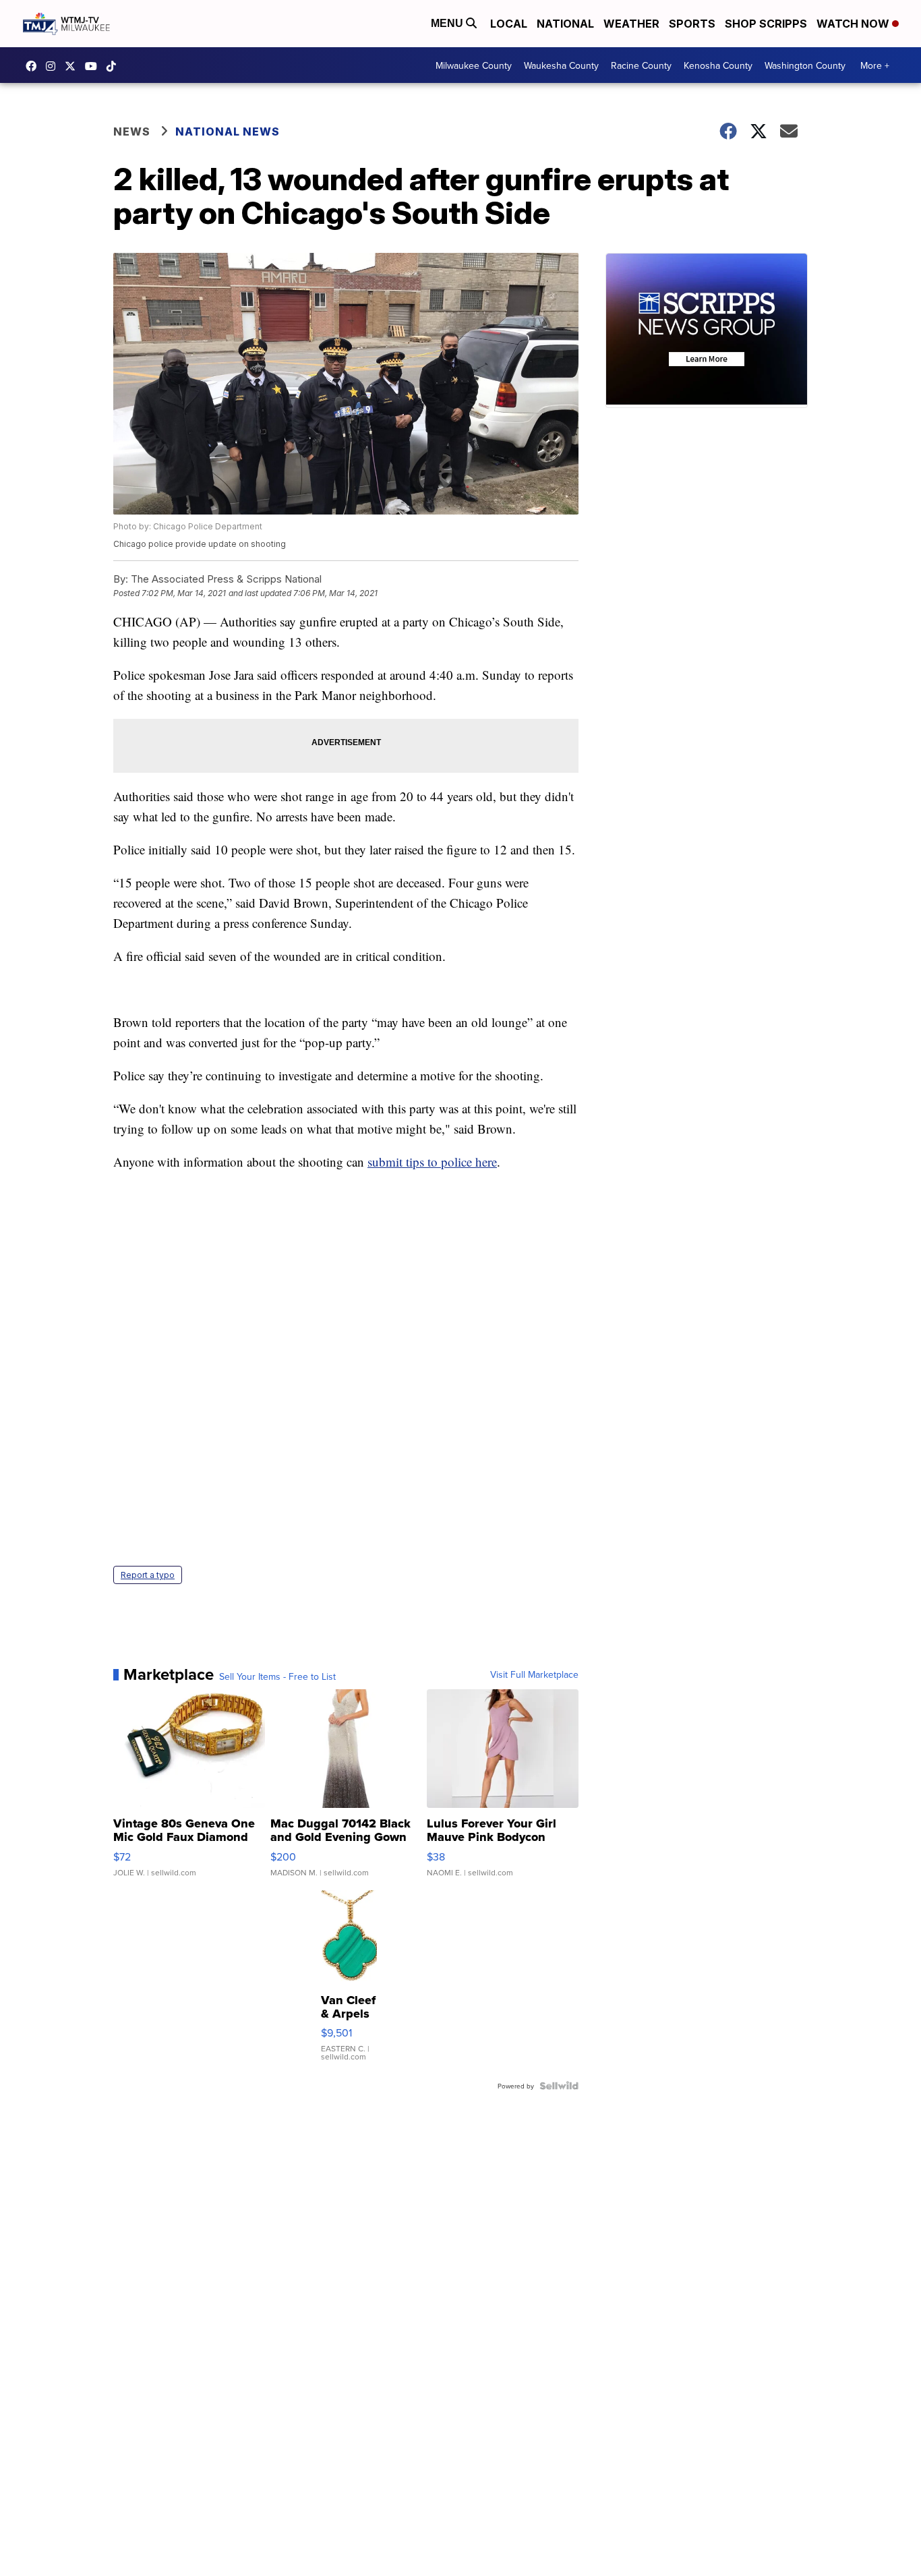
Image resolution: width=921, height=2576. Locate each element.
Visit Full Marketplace (534, 1674)
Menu (448, 23)
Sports (692, 24)
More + (875, 65)
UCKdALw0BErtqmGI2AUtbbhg (94, 66)
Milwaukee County (474, 65)
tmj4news (54, 66)
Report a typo (148, 1575)
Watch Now (854, 24)
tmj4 (34, 66)
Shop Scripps (766, 24)
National (565, 24)
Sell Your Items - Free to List (277, 1676)
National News (228, 131)
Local (509, 24)
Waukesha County (561, 65)
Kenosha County (718, 65)
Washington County (805, 65)
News (132, 131)
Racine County (641, 65)
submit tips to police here (432, 1162)
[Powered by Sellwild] (559, 2086)
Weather (631, 24)
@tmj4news (115, 66)
